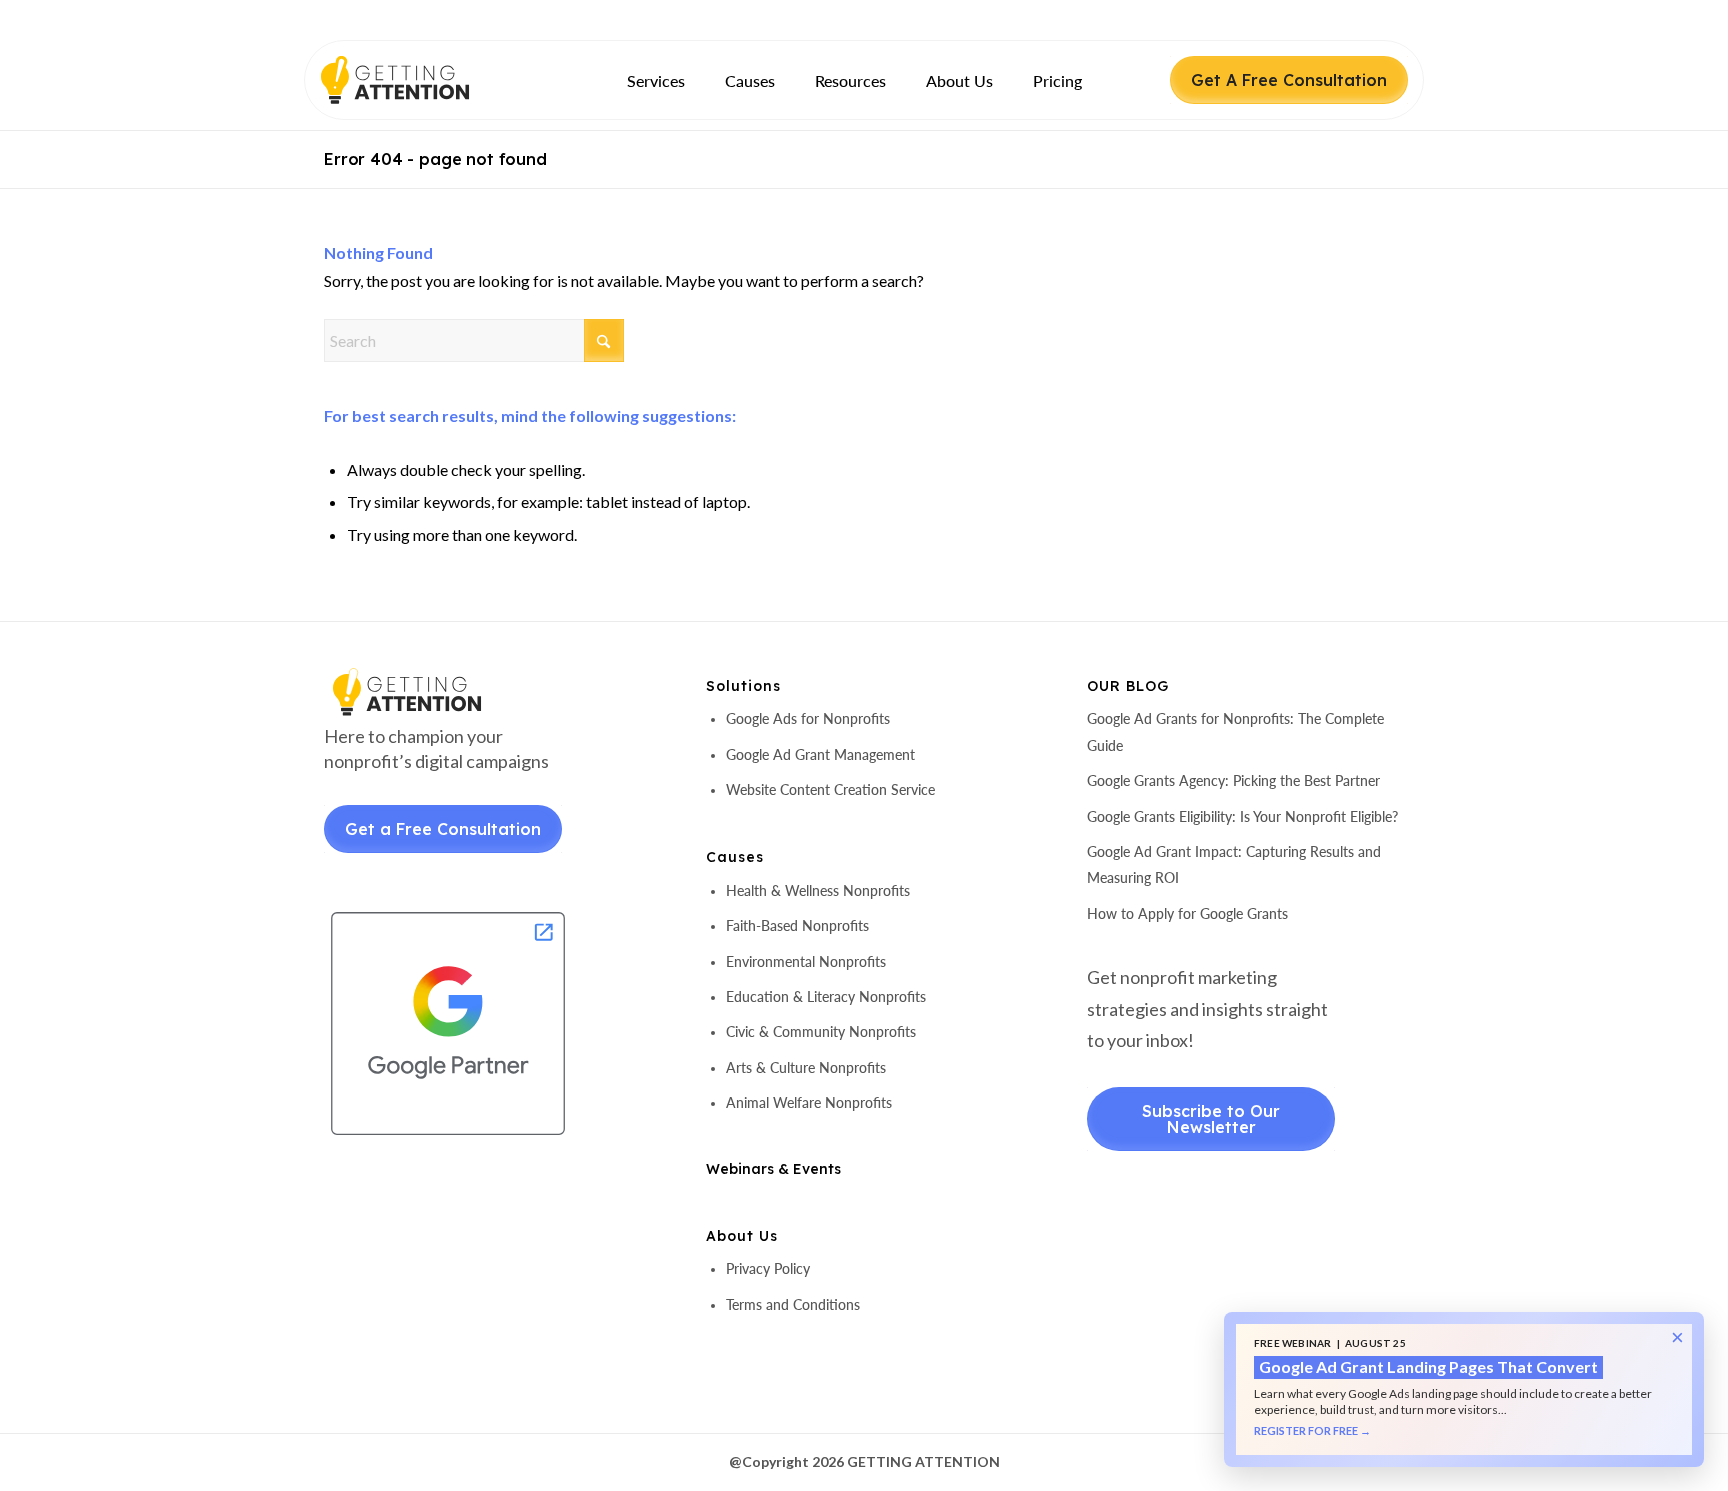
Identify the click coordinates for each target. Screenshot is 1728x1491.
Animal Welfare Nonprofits (809, 1102)
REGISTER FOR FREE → (1312, 1431)
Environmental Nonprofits (806, 961)
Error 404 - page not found (435, 159)
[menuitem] (656, 80)
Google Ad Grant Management (820, 754)
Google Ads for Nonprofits (808, 718)
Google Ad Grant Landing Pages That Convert (1428, 1366)
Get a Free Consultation (443, 829)
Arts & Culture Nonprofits (806, 1067)
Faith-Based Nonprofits (797, 925)
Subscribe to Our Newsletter (1211, 1119)
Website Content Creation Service (830, 789)
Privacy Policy (768, 1268)
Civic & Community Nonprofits (821, 1031)
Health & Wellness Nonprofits (818, 890)
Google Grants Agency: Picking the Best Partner (1233, 780)
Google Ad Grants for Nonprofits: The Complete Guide (1235, 731)
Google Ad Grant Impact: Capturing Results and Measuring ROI (1234, 864)
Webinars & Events (773, 1169)
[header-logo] (429, 80)
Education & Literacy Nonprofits (826, 996)
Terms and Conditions (793, 1304)
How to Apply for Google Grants (1187, 913)
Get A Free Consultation (1289, 80)
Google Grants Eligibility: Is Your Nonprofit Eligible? (1242, 816)
